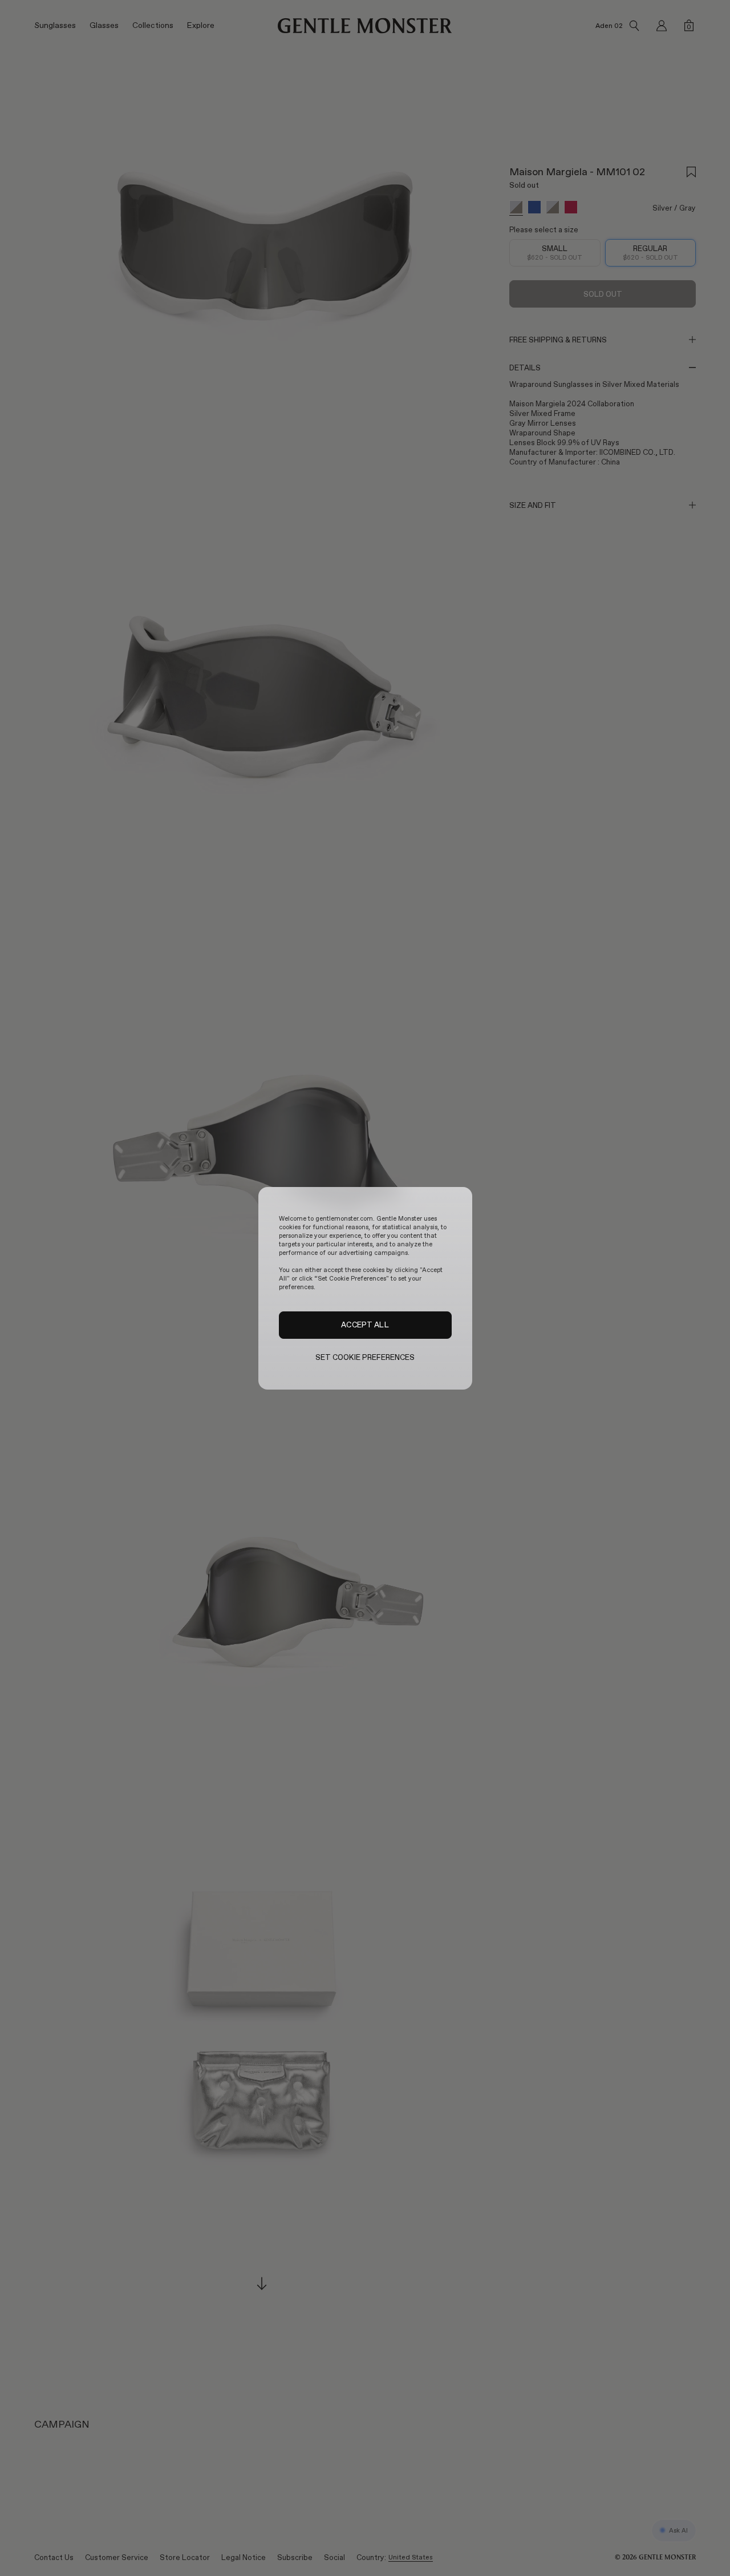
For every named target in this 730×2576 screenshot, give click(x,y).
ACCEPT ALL (365, 1325)
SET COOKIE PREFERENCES (365, 1357)
